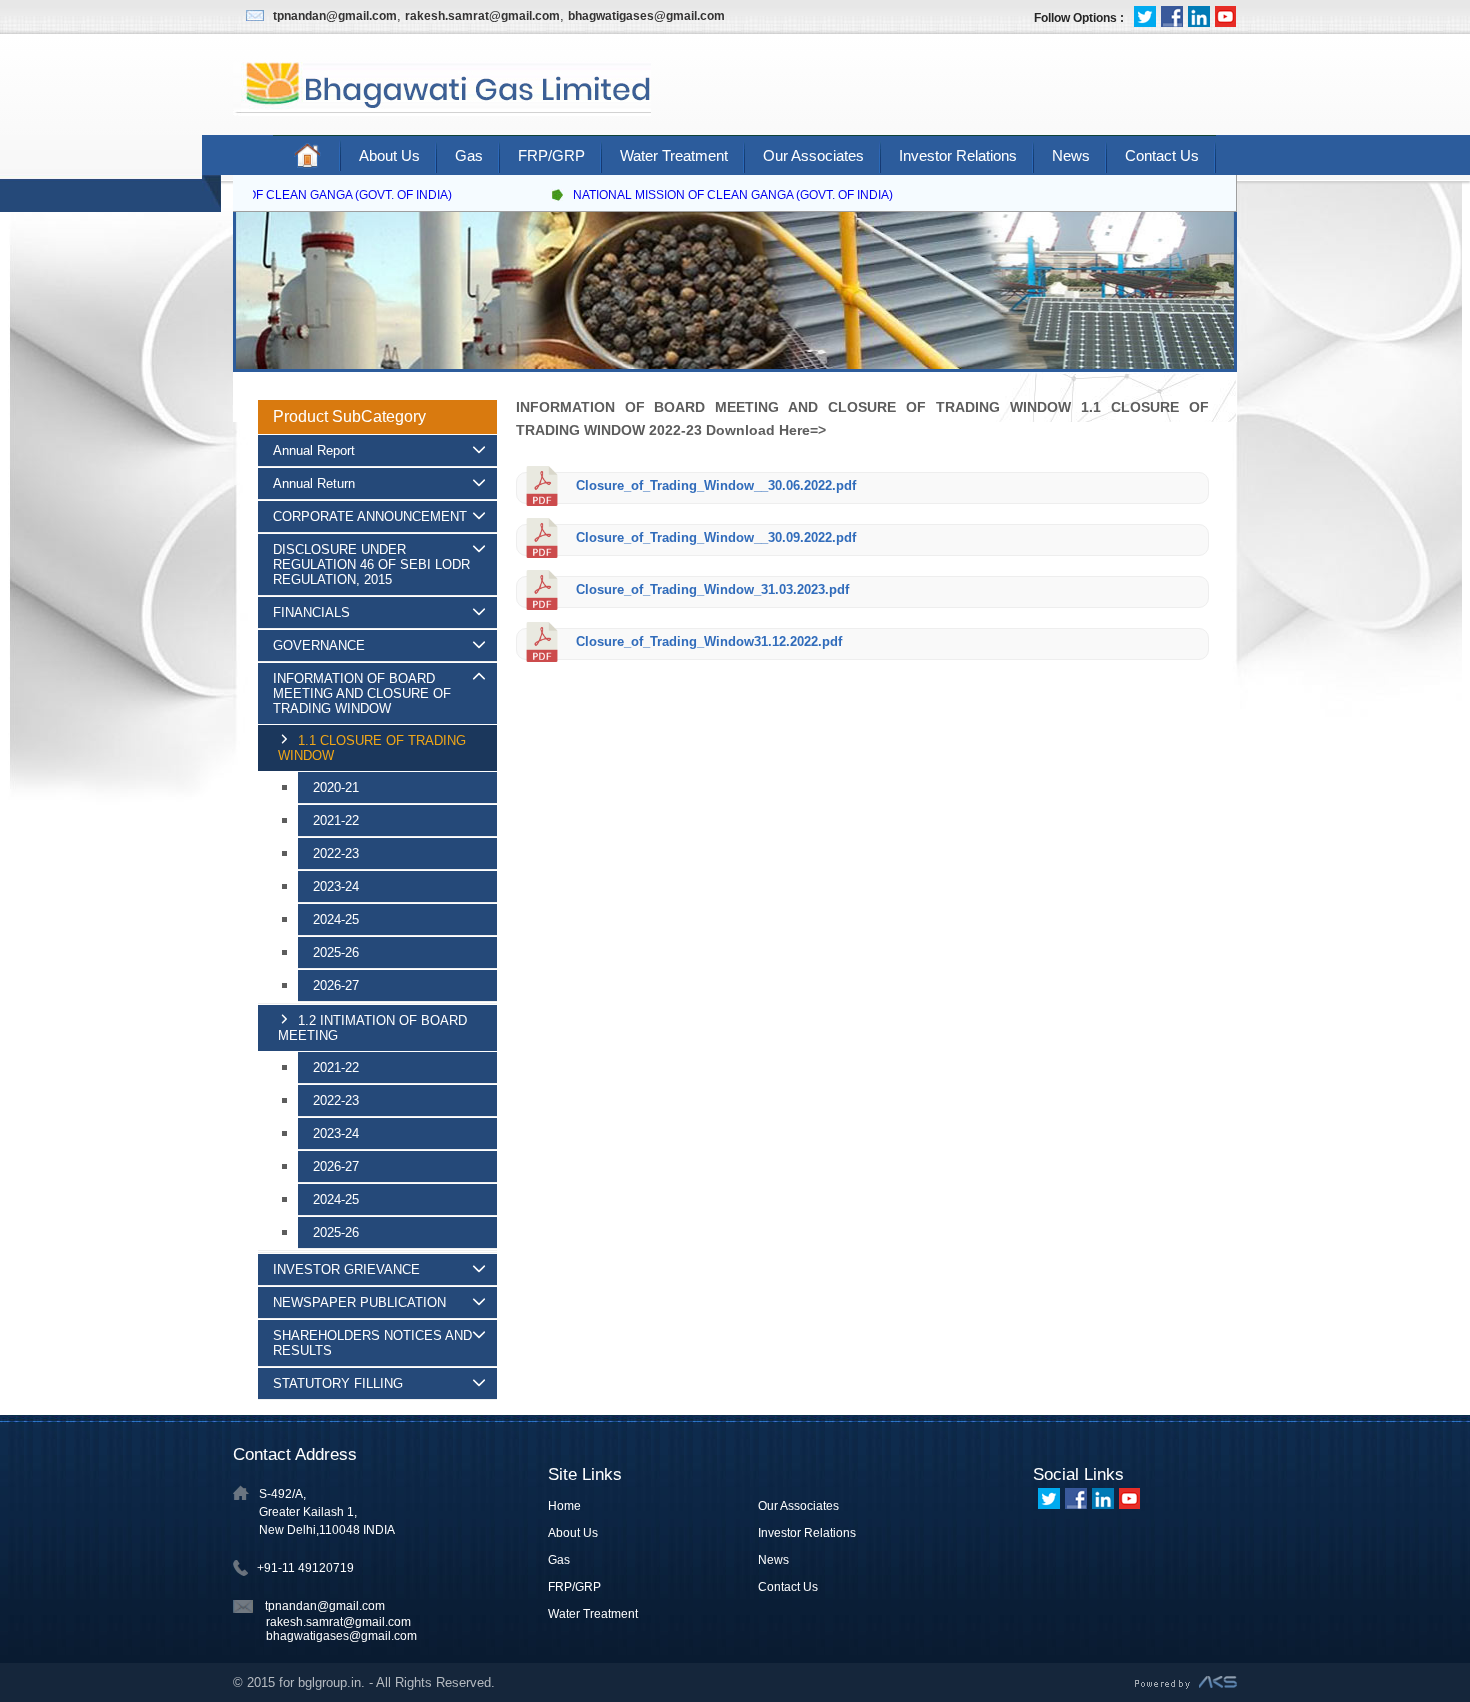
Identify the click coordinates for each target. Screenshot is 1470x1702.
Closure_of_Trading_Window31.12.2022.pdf (707, 641)
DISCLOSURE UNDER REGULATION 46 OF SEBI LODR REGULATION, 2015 (371, 564)
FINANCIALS (311, 612)
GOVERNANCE (319, 645)
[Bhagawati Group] (442, 110)
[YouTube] (1226, 16)
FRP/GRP (551, 155)
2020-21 (336, 787)
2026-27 (336, 985)
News (1071, 155)
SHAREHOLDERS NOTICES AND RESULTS (372, 1343)
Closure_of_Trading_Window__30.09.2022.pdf (714, 537)
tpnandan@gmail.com (335, 16)
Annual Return (314, 483)
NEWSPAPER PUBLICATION (359, 1302)
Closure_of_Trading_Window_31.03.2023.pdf (710, 589)
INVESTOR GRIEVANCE (346, 1269)
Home (564, 1506)
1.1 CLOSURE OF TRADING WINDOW (372, 748)
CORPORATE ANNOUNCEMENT (370, 516)
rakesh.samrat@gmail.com (482, 16)
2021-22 (336, 820)
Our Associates (813, 155)
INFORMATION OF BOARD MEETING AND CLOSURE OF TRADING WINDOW (362, 693)
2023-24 (336, 886)
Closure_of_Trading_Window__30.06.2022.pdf (714, 485)
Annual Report (314, 450)
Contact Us (1162, 155)
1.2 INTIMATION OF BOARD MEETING (372, 1028)
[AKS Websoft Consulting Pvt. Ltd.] (1186, 1685)
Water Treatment (674, 155)
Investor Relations (958, 155)
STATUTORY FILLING (338, 1383)
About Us (389, 155)
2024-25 (336, 919)
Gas (469, 155)
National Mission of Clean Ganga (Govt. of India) (276, 195)
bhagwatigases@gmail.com (646, 16)
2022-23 (336, 853)
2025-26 (336, 952)
